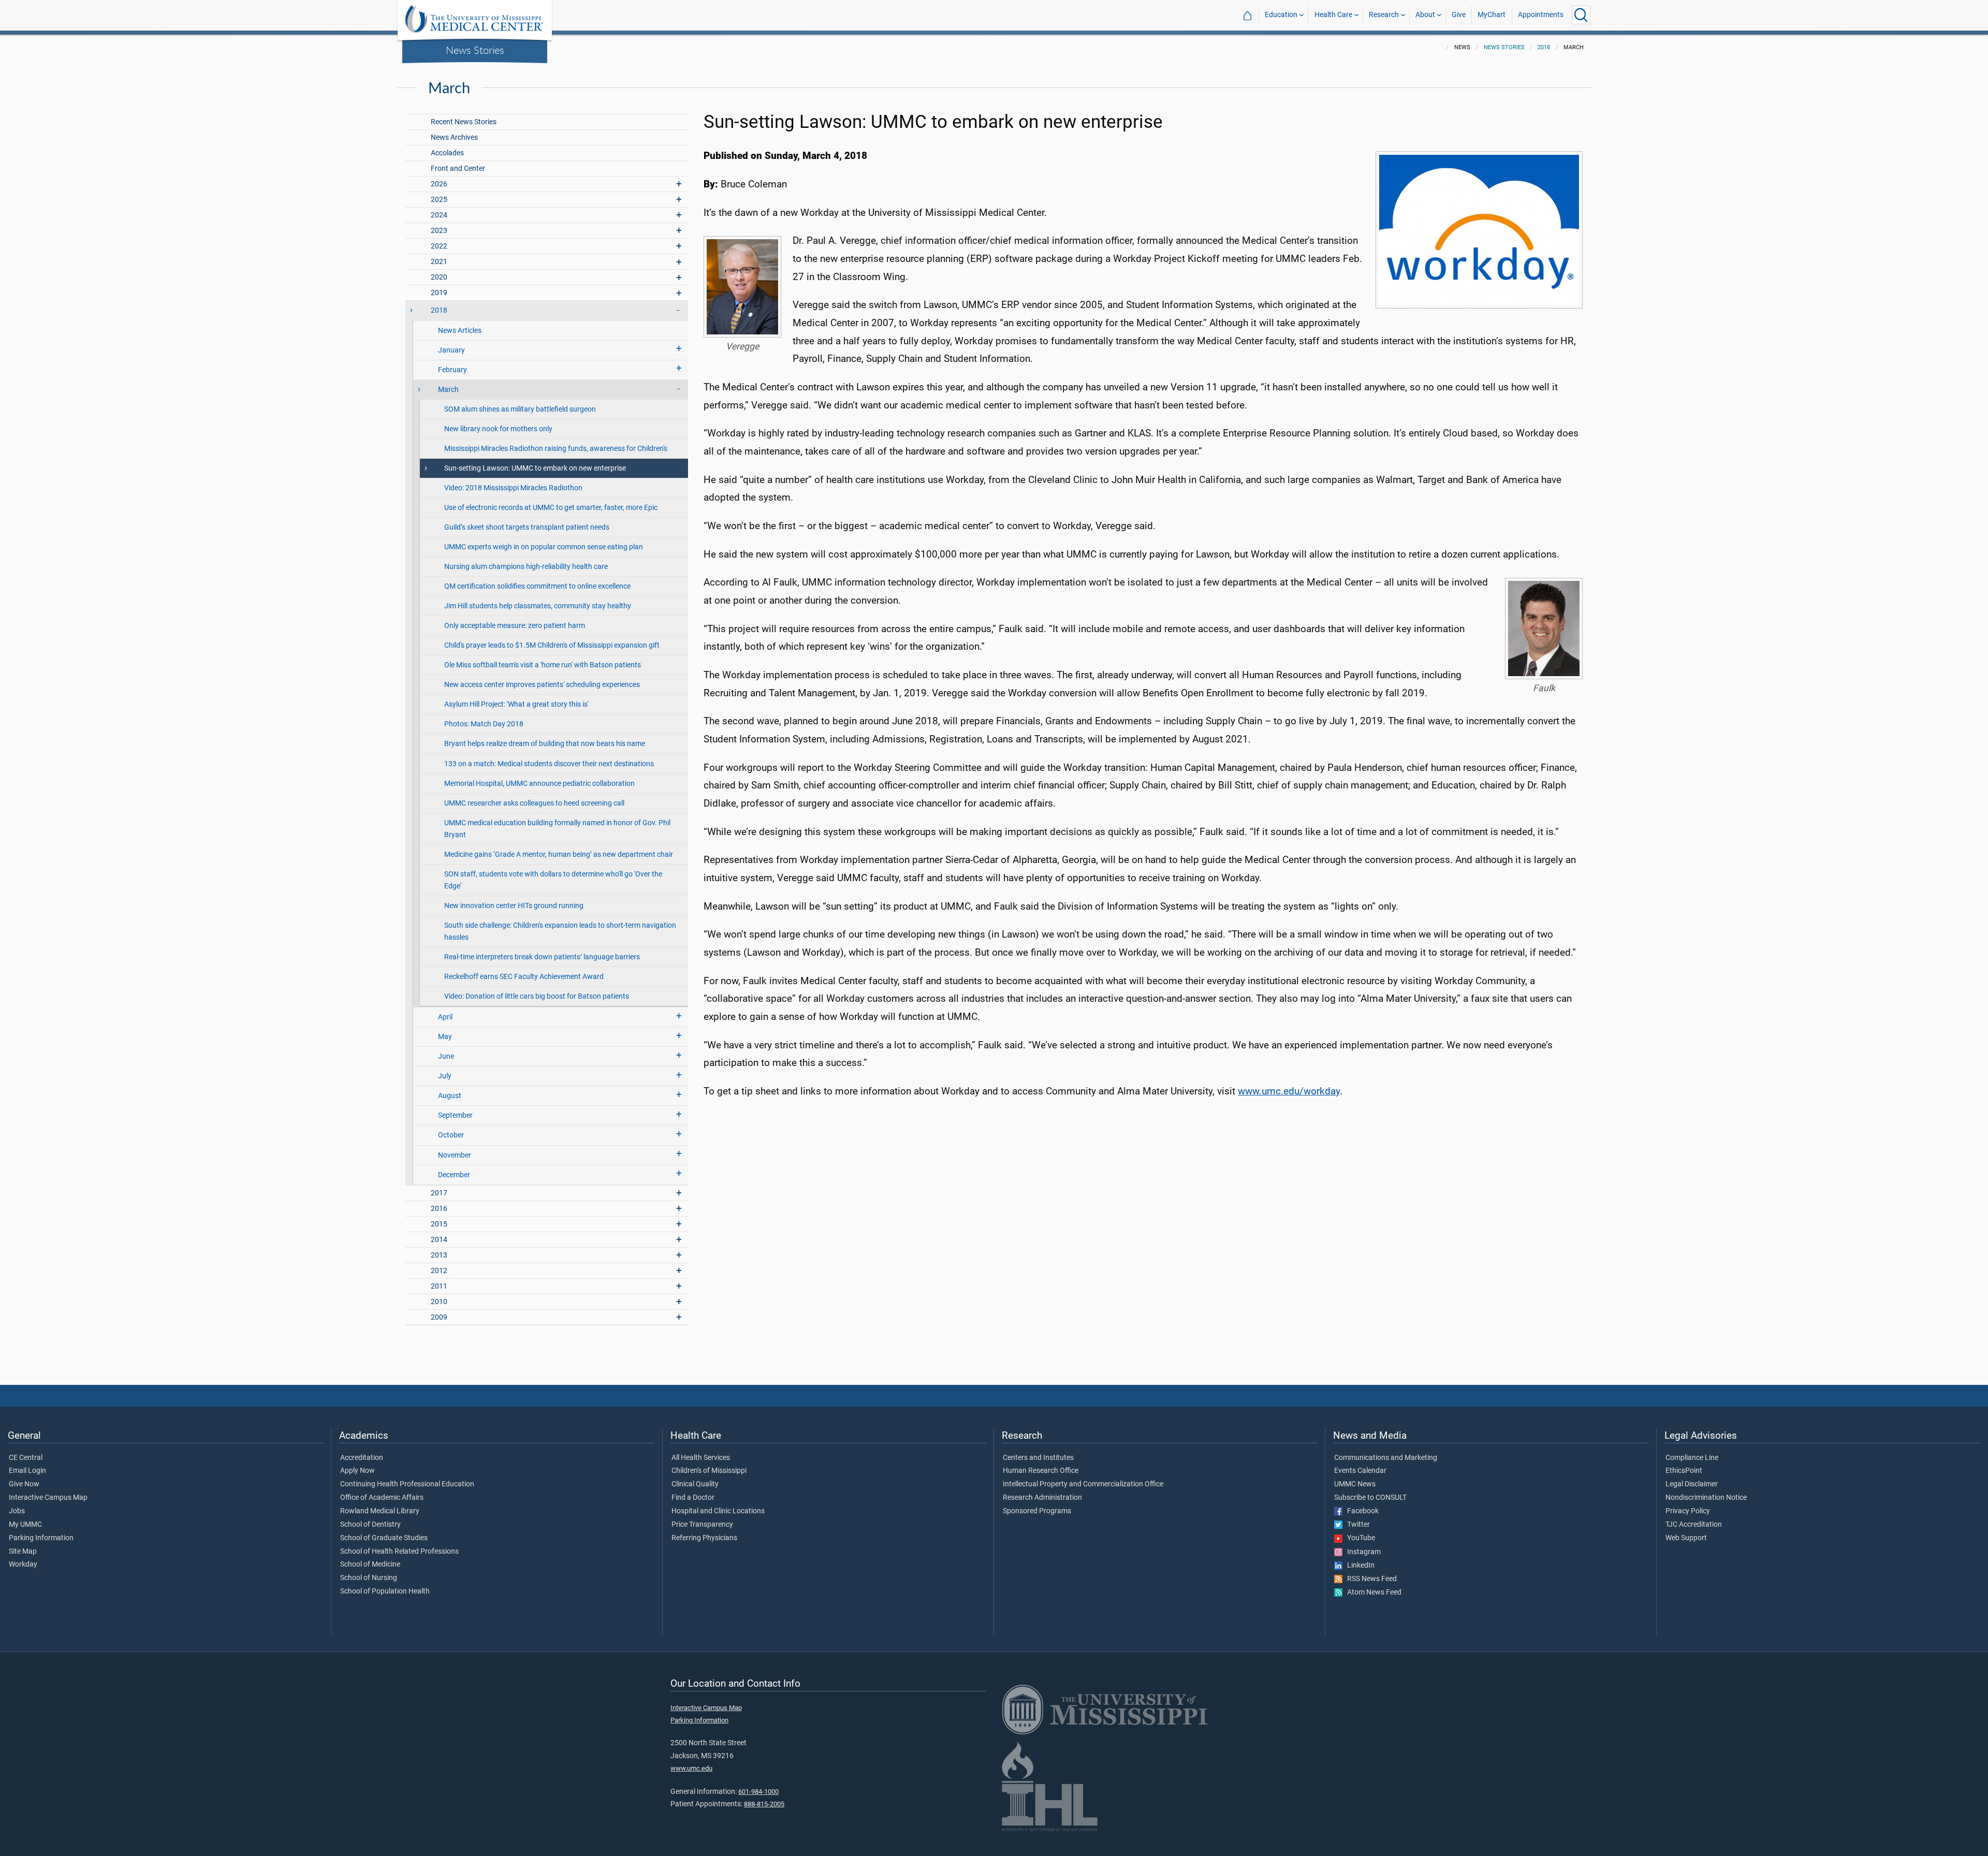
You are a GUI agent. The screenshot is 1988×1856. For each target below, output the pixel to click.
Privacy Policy (1688, 1511)
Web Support (1686, 1538)
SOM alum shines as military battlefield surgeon (520, 409)
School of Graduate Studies (384, 1538)
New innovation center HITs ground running (514, 906)
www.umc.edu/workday (1289, 1091)
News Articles (460, 331)
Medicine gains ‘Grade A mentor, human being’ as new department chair (559, 854)
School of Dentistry (370, 1525)
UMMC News (1355, 1484)
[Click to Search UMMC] (1581, 15)
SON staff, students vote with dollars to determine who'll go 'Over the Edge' (553, 880)
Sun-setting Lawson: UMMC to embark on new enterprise (535, 468)
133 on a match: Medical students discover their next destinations (549, 764)
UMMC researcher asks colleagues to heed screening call (534, 803)
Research (1384, 15)
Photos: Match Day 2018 (484, 724)
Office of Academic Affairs (382, 1498)
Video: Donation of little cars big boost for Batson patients (537, 996)
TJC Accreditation (1694, 1525)
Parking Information (41, 1538)
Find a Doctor (693, 1498)
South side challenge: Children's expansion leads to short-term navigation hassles (560, 931)
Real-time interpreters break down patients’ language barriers (542, 957)
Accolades (447, 153)
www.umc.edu (691, 1768)
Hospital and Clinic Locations (718, 1511)
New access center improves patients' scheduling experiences (542, 685)
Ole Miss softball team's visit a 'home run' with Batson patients (543, 665)
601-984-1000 (758, 1792)
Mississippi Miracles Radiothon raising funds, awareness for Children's (556, 449)
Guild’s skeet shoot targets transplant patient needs (527, 527)
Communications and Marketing (1386, 1458)
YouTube (1359, 1538)
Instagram (1362, 1552)
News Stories (475, 50)
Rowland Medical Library (380, 1511)
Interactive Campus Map (48, 1498)
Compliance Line (1692, 1458)
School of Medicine (370, 1565)
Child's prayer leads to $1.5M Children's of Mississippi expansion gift (552, 645)
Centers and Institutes (1038, 1458)
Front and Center (458, 169)
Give (1459, 15)
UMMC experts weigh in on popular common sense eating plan (544, 547)
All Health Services (701, 1458)
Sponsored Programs (1037, 1511)
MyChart (1492, 15)
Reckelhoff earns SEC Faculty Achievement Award (524, 977)
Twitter (1356, 1525)
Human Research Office (1041, 1471)
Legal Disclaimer (1692, 1484)
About (1425, 15)
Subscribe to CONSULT (1370, 1498)
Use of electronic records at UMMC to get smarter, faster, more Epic (551, 508)
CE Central (26, 1458)
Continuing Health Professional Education (407, 1484)
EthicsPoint (1684, 1471)
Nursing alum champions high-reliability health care (526, 567)
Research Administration (1042, 1498)
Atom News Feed (1372, 1592)
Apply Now (357, 1471)
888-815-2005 (764, 1804)
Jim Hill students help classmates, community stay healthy (538, 606)
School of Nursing (369, 1578)
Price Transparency (702, 1525)
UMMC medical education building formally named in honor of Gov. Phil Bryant (557, 829)
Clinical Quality (695, 1484)
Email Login (27, 1471)
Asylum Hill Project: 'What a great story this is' (516, 704)
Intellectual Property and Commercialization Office (1083, 1484)
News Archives (454, 137)
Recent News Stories (464, 122)
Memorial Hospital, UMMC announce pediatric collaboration (539, 784)
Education (1281, 15)
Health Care (1333, 15)
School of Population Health (385, 1591)
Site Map (23, 1552)
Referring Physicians (704, 1538)
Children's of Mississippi (709, 1471)
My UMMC (25, 1525)
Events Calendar (1360, 1471)
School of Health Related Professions (399, 1552)
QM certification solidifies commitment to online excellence (537, 586)
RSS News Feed (1370, 1579)
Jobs (17, 1511)
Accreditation (362, 1458)
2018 (1544, 47)
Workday (23, 1565)
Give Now (24, 1484)
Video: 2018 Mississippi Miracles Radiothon (513, 488)
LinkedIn (1358, 1566)
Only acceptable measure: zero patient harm (515, 626)
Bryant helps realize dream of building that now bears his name (545, 744)
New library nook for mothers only (498, 429)
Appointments (1541, 15)
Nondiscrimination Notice (1706, 1498)
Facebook (1361, 1511)
